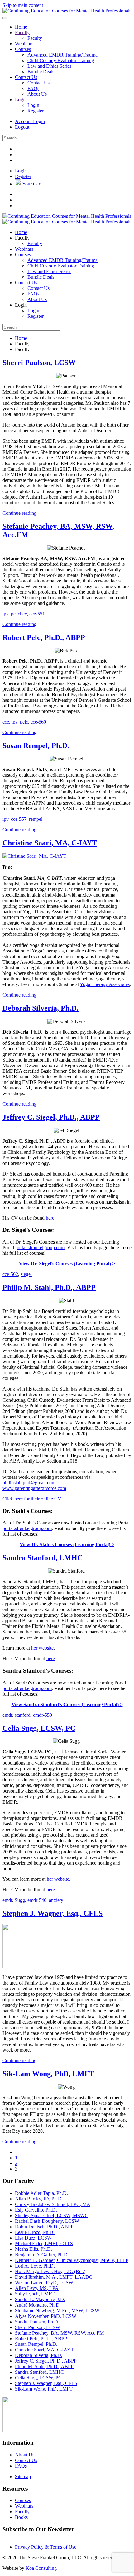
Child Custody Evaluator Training (61, 60)
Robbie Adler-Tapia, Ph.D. (41, 2193)
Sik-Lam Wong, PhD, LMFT (48, 2074)
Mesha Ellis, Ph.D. (33, 2249)
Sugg (20, 1900)
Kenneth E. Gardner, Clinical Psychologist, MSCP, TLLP (72, 2260)
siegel (26, 1274)
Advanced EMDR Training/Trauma (62, 55)
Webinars (24, 44)
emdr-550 (43, 1715)
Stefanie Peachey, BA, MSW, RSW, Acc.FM (59, 2333)
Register (36, 111)
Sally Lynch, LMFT (35, 2294)
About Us (37, 94)
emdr (7, 1715)
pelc (24, 722)
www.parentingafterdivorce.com (34, 1488)
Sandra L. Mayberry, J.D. (40, 2299)
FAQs (33, 88)
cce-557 (19, 819)
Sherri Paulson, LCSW (39, 363)
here (50, 1218)
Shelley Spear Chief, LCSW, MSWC (52, 2215)
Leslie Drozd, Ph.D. (35, 2232)
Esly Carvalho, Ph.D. (36, 2210)
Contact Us (26, 77)
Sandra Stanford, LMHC (43, 1558)
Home (21, 27)
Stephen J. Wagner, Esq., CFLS (53, 1913)
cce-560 (38, 722)
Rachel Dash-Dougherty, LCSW (47, 2221)
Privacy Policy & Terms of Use (46, 2547)
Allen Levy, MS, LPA (37, 2288)
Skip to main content (23, 5)
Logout (22, 127)
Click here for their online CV (32, 1499)
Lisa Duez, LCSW (33, 2238)
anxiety (56, 1900)
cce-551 (37, 614)
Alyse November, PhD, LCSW (46, 2316)
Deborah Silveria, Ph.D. (41, 1008)
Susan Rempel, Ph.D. (36, 746)
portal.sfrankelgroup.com (40, 1247)
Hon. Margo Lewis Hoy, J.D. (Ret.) (50, 2271)
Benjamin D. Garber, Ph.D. (42, 2255)
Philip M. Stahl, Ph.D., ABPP (49, 1287)
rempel (36, 819)
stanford (23, 1715)
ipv (5, 614)
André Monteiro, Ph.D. (38, 2305)
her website (42, 1648)
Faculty (22, 32)
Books (21, 2517)
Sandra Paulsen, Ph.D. (37, 2322)
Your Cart (32, 184)
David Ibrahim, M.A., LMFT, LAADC (54, 2277)
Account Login (30, 121)
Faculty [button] (22, 238)
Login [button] (21, 305)
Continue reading (19, 513)
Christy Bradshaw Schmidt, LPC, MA (53, 2204)
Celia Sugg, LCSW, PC (39, 1728)
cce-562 (10, 1274)
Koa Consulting (41, 2568)
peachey (19, 614)
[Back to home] (67, 11)
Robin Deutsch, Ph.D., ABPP (44, 2227)
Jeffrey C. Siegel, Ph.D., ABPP (51, 1117)
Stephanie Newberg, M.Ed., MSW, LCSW (57, 2311)
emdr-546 (37, 1900)
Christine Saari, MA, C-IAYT (50, 843)
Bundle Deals (41, 72)
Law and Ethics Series (49, 66)
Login (21, 100)
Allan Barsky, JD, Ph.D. (39, 2199)
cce (6, 722)
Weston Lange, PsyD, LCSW (44, 2283)
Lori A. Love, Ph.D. (35, 2266)
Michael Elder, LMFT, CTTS (44, 2243)
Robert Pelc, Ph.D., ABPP (44, 637)
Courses (23, 49)
